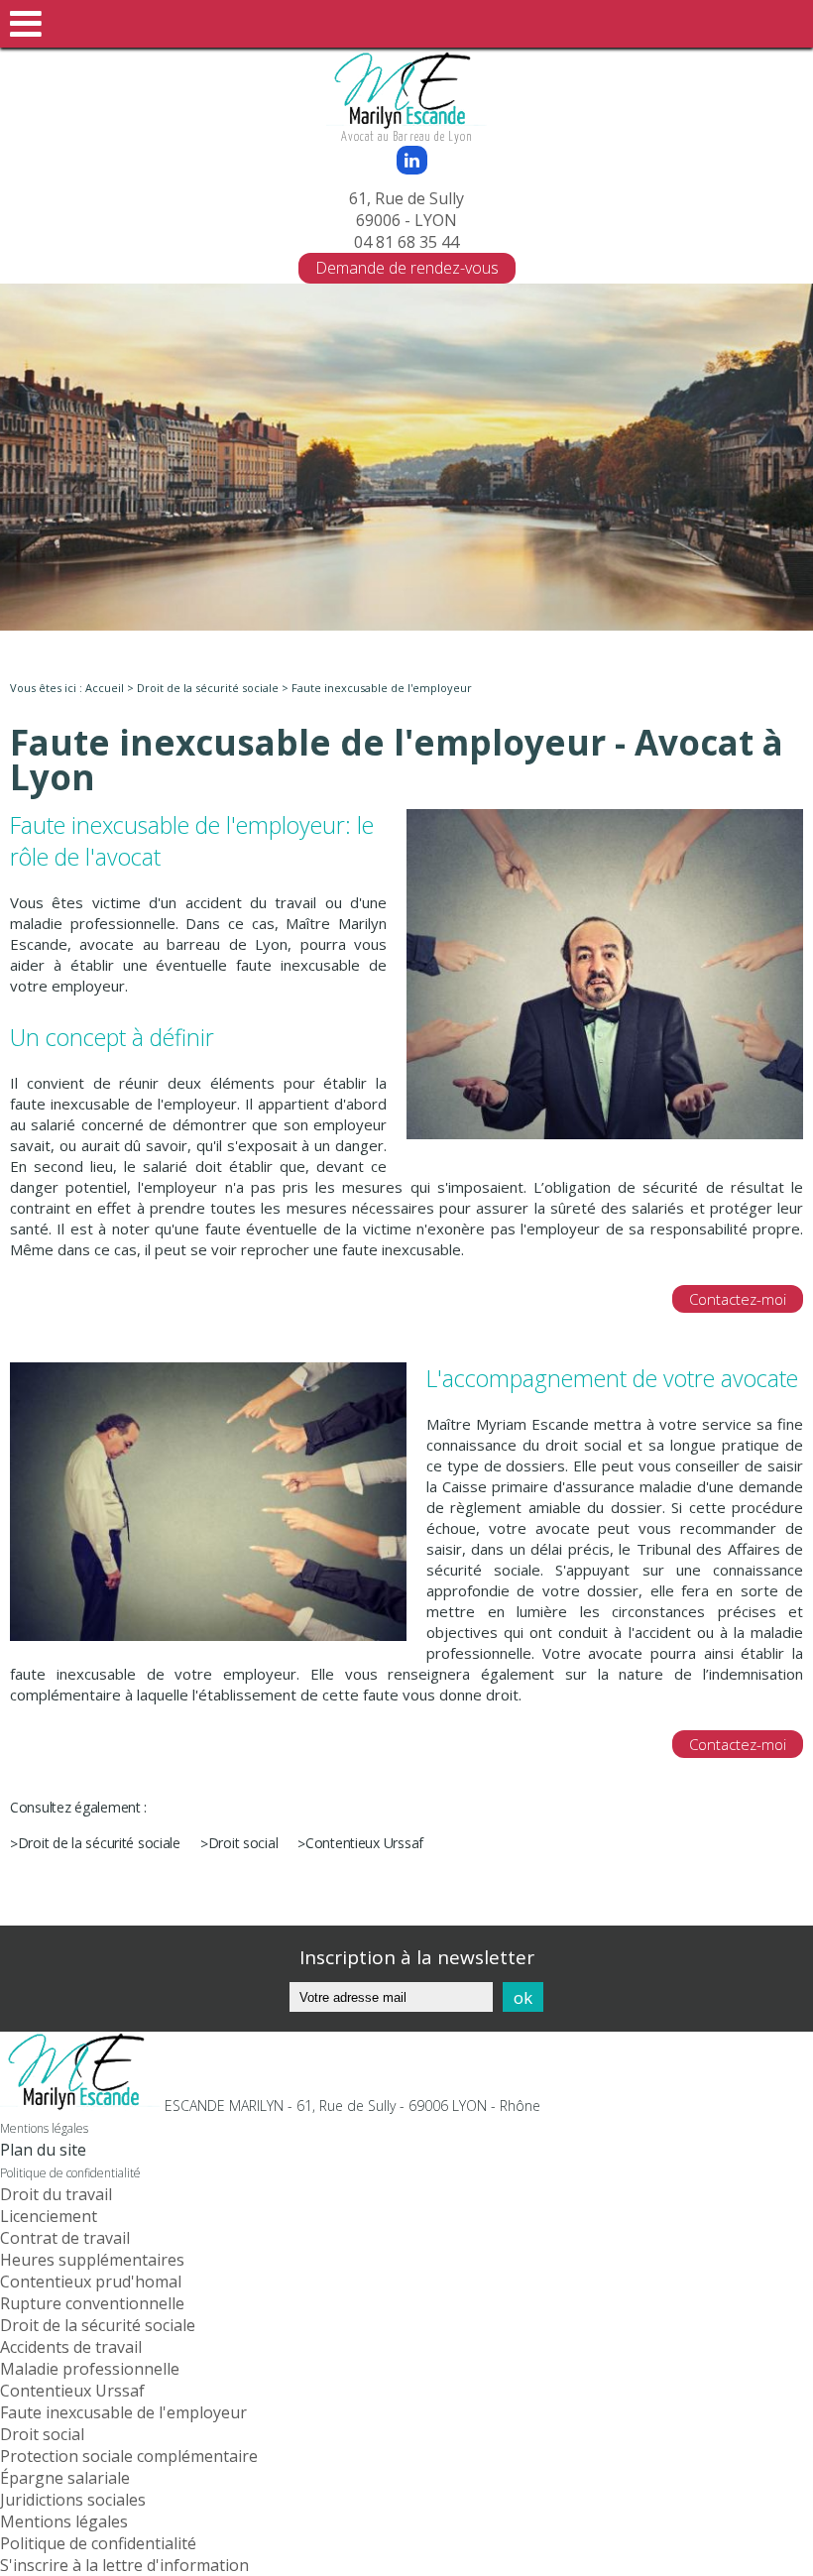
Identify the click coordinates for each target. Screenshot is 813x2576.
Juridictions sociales (73, 2500)
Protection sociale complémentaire (129, 2456)
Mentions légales (44, 2128)
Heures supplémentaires (92, 2260)
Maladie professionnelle (90, 2369)
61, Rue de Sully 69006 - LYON (406, 209)
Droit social (243, 1843)
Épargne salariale (65, 2478)
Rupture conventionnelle (92, 2303)
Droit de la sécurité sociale (208, 688)
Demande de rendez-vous (407, 268)
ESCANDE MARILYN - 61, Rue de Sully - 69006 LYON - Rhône (352, 2106)
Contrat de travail (65, 2238)
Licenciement (49, 2216)
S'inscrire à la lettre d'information (124, 2565)
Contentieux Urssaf (364, 1843)
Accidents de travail (71, 2347)
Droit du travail (56, 2194)
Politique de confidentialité (70, 2173)
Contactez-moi (738, 1299)
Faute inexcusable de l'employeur (123, 2412)
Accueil (105, 688)
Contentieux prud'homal (91, 2282)
